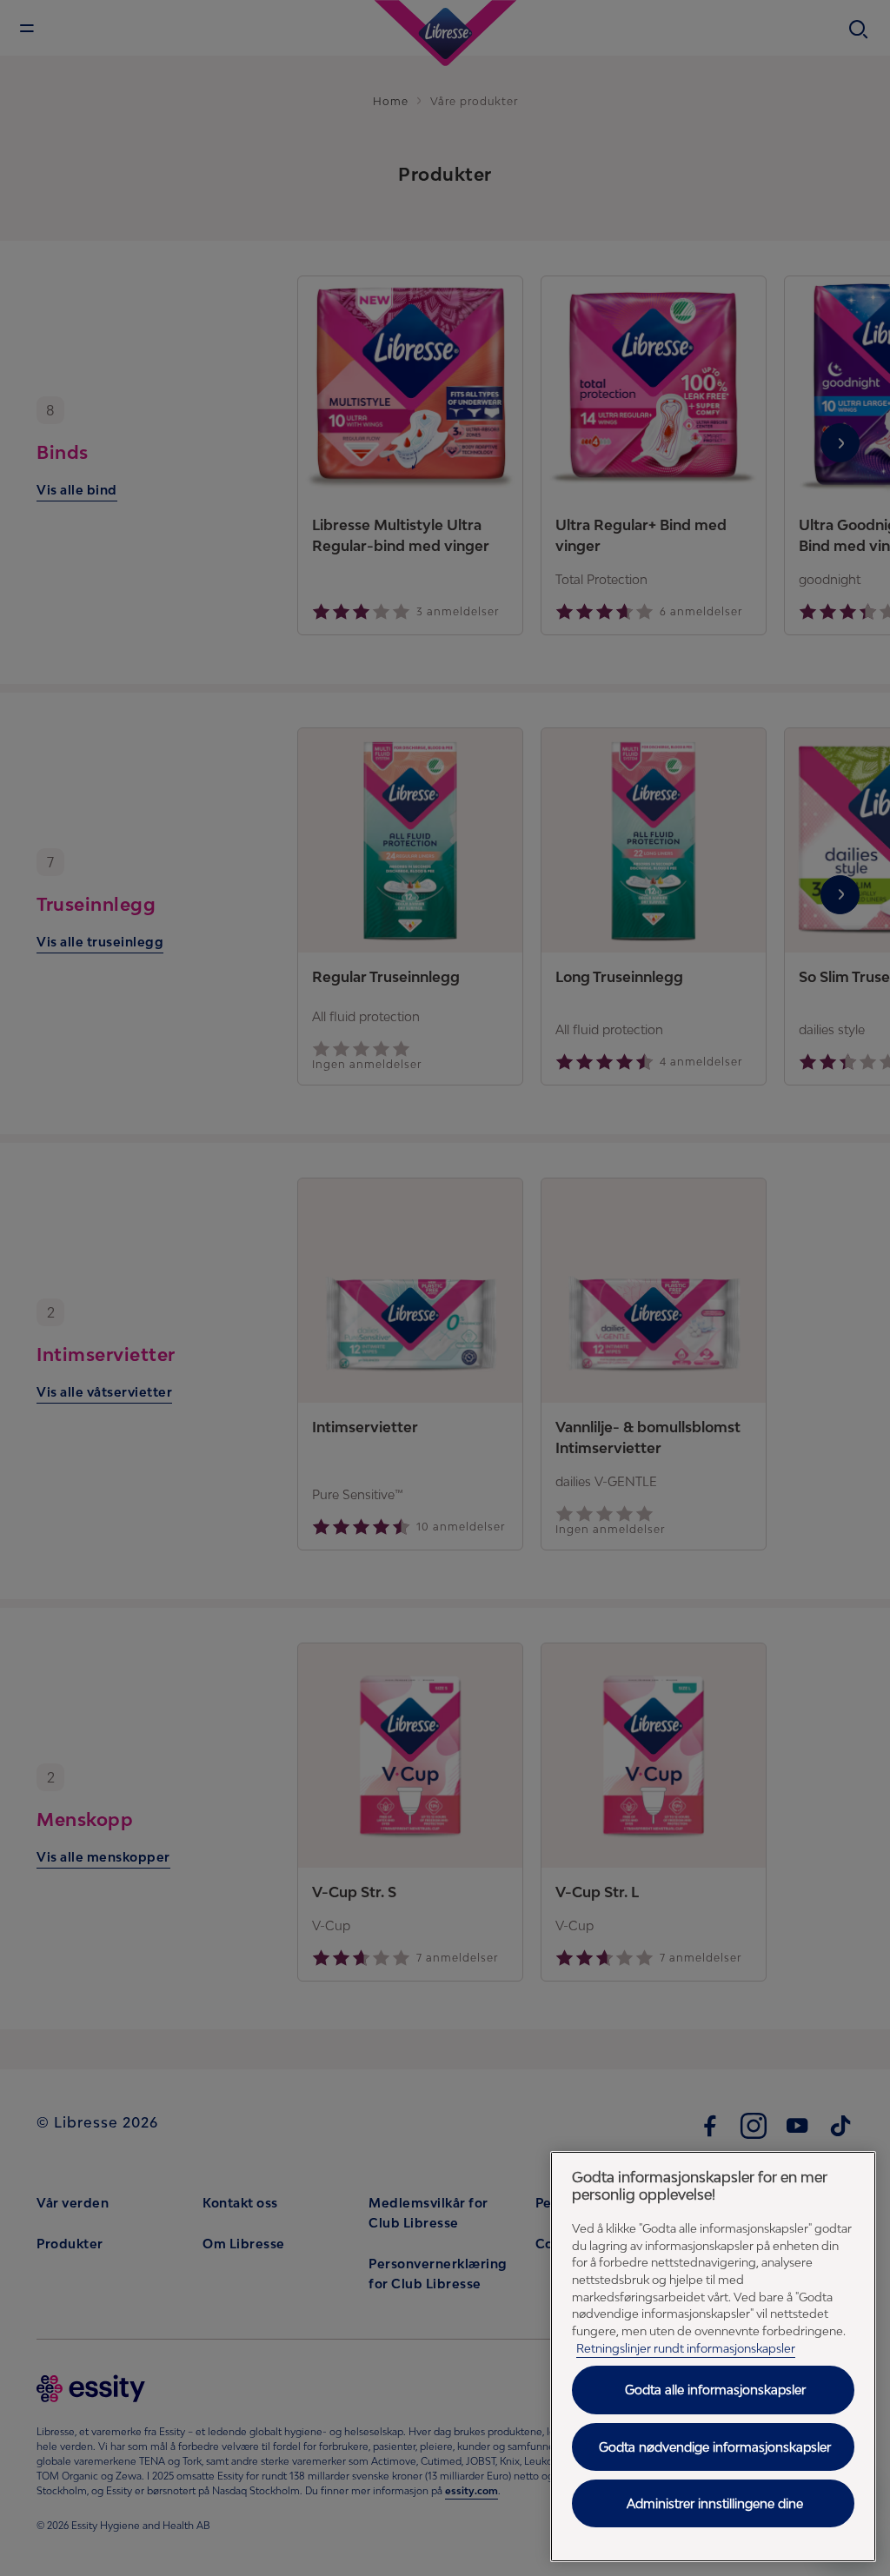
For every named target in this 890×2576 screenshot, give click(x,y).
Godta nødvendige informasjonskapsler (715, 2447)
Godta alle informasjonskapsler (715, 2390)
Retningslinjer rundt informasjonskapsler (686, 2348)
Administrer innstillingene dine (715, 2503)
